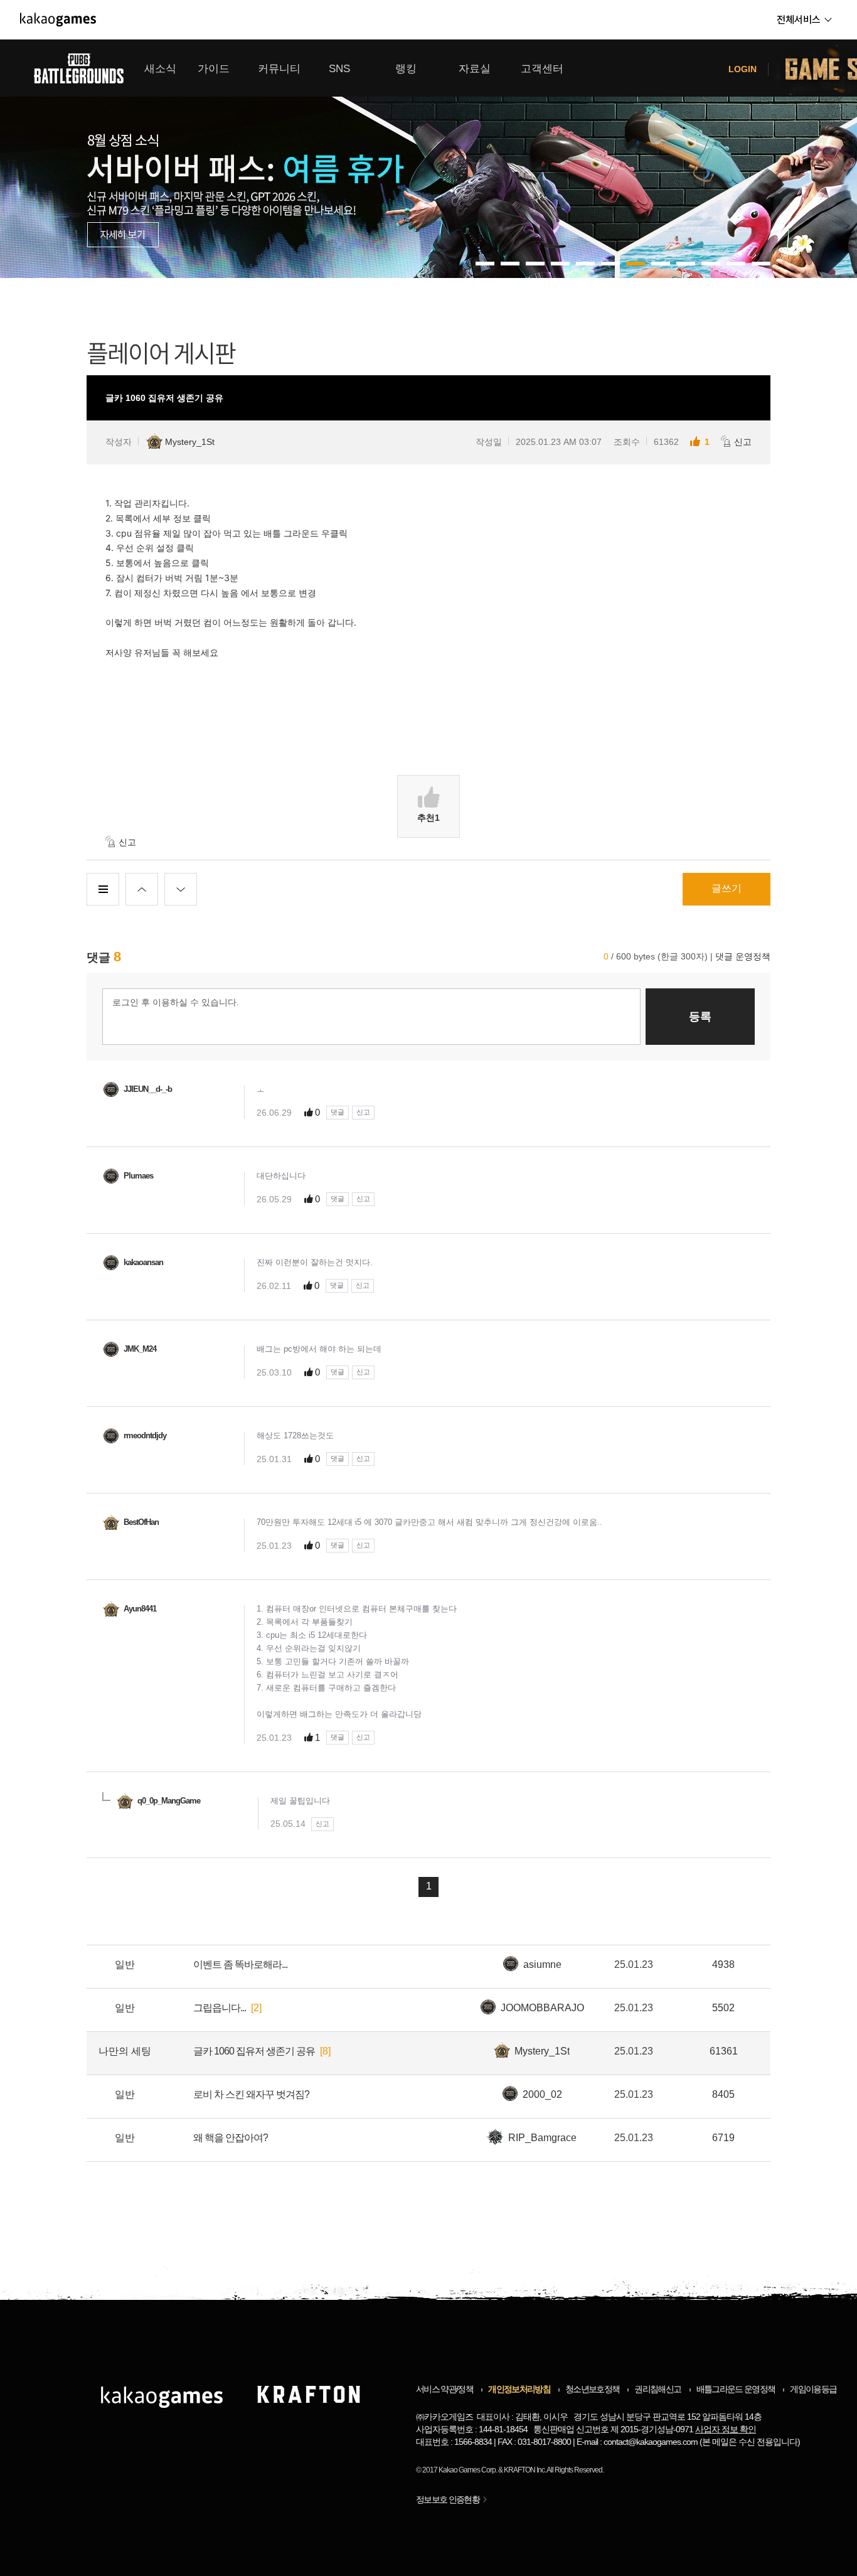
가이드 (214, 69)
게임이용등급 (813, 2389)
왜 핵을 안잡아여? (231, 2138)
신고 (743, 442)
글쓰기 (727, 888)
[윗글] (142, 889)
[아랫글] (181, 889)
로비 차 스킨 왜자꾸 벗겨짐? (251, 2094)
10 (736, 264)
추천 (428, 818)
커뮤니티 (279, 69)
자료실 (475, 69)
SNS (339, 69)
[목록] (103, 889)
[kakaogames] (58, 19)
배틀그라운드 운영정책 (736, 2389)
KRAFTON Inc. (525, 2470)
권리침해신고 (657, 2389)
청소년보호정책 (592, 2389)
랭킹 (406, 69)
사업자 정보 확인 (726, 2429)
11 (761, 264)
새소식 (160, 69)
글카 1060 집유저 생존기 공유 (254, 2051)
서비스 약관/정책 (444, 2389)
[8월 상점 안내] (428, 159)
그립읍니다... (220, 2008)
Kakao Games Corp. (468, 2470)
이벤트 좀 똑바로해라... (240, 1964)
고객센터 (542, 69)
